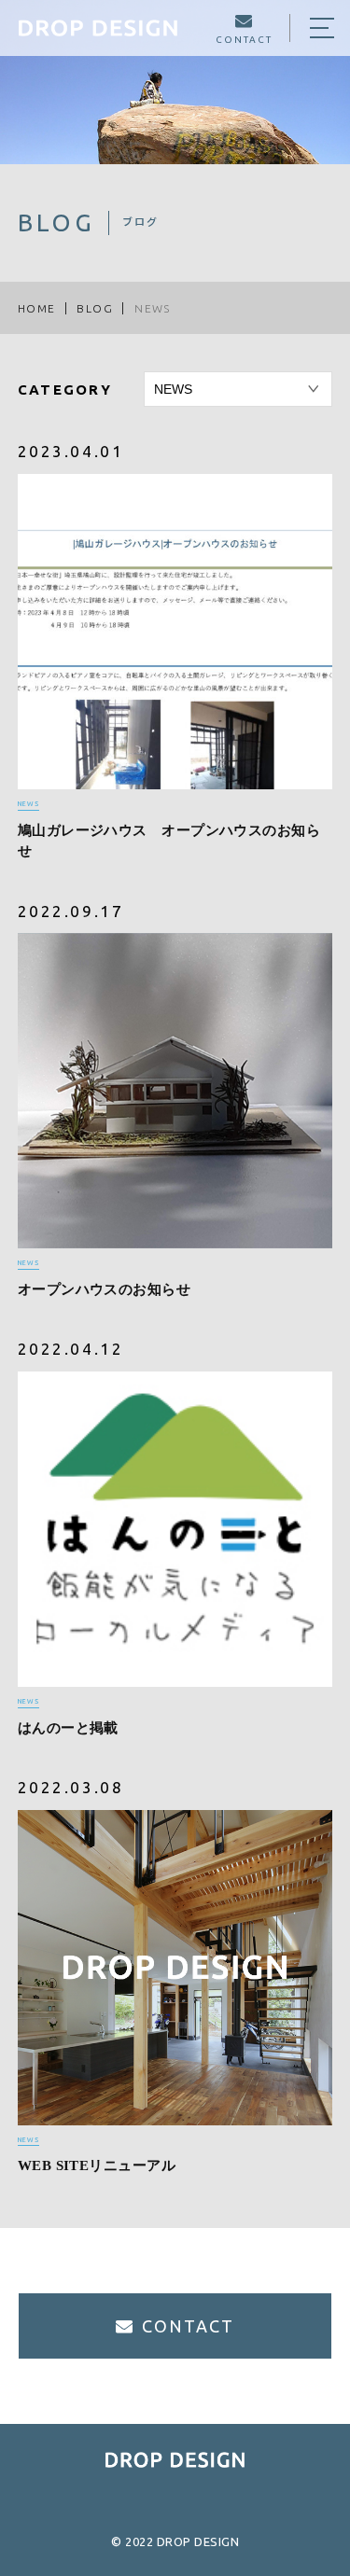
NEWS (28, 803)
